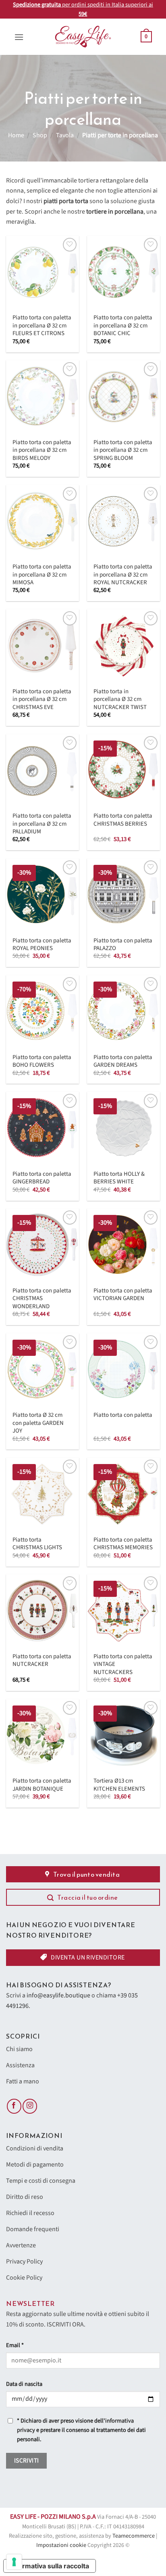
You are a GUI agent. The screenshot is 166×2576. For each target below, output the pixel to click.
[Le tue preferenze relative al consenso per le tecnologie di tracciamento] (14, 2562)
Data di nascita (24, 2384)
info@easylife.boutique (58, 1995)
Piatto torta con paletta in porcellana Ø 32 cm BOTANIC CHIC (123, 325)
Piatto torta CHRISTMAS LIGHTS (37, 1544)
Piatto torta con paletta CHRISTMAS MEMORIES (123, 1544)
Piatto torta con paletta (123, 1415)
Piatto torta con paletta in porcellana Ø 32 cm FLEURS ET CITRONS (42, 325)
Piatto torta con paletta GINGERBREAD (42, 1178)
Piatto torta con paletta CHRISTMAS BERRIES (123, 820)
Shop (40, 135)
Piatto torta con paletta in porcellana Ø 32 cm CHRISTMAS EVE (42, 699)
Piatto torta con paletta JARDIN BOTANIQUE (42, 1785)
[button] (19, 37)
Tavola (65, 135)
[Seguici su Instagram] (30, 2106)
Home (16, 135)
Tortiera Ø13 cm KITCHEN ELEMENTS (119, 1785)
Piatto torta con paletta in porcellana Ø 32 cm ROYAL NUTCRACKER (123, 575)
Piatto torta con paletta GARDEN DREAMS (123, 1061)
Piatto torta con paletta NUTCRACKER (42, 1660)
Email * (15, 2345)
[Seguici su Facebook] (14, 2106)
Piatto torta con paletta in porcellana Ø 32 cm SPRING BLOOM (123, 450)
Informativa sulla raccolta (50, 2566)
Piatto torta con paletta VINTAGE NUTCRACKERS (123, 1664)
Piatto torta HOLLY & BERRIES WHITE (119, 1178)
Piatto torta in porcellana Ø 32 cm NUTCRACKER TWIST (120, 699)
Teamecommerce (134, 2536)
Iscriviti (27, 2461)
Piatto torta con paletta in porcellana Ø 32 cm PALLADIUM (42, 824)
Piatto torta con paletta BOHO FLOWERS (42, 1061)
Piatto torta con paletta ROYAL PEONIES (42, 945)
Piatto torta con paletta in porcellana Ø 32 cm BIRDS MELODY (42, 450)
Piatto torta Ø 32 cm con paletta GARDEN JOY (38, 1423)
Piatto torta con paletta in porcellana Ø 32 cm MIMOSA (42, 575)
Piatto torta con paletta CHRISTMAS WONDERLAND (42, 1298)
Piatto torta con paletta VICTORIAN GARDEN (123, 1295)
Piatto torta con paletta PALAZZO (123, 945)
